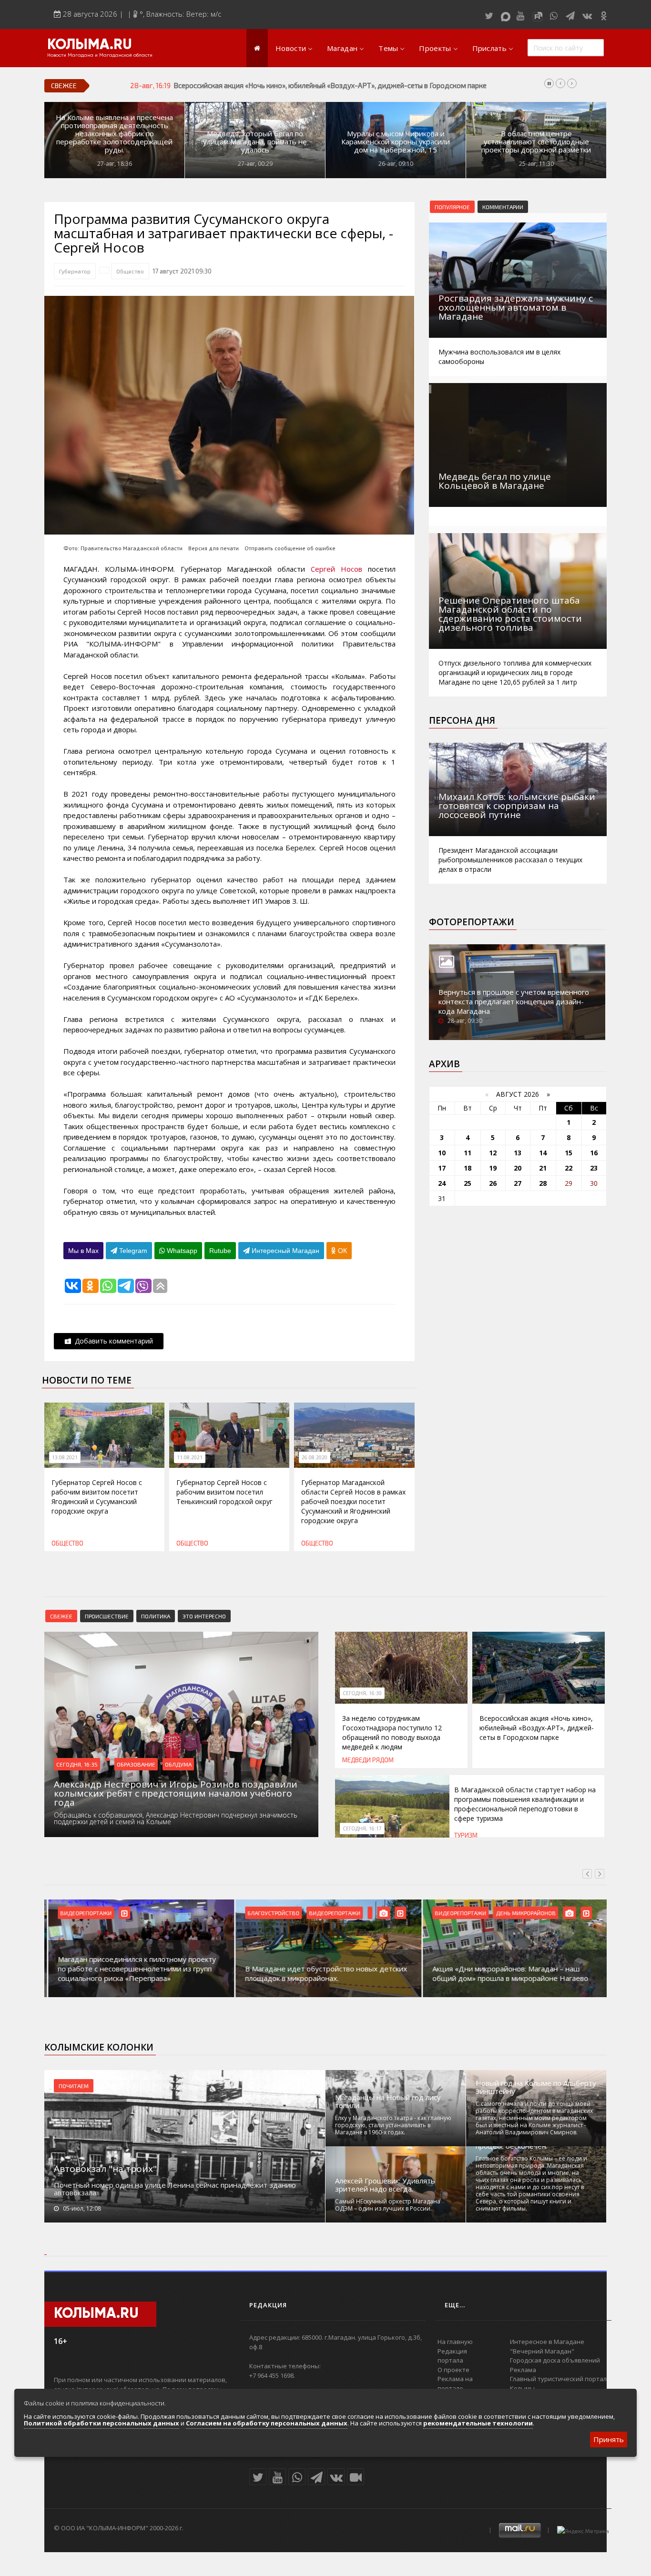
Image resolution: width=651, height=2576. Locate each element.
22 (569, 1168)
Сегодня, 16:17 (362, 1828)
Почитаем (74, 2086)
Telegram (132, 1251)
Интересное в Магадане (547, 2342)
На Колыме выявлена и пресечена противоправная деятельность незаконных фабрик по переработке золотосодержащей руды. (114, 134)
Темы (388, 48)
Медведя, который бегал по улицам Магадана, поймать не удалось (255, 142)
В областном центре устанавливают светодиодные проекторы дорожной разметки (536, 142)
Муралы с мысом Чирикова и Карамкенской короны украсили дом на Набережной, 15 (396, 142)
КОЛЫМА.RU (90, 45)
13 (518, 1153)
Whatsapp (181, 1251)
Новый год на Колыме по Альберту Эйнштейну (536, 2087)
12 (493, 1153)
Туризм (466, 1835)
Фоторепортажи (472, 922)
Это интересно (204, 1616)
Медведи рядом (368, 1760)
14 (543, 1153)
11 (468, 1153)
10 (442, 1153)
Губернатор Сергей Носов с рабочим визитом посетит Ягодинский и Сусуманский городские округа (97, 1497)
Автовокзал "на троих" (105, 2169)
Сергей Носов (336, 569)
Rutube (220, 1251)
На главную (455, 2342)
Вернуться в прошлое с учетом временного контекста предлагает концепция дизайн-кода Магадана (514, 1001)
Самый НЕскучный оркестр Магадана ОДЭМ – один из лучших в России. (388, 2205)
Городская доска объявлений (555, 2360)
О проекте (453, 2370)
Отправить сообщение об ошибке (290, 548)
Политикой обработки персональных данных (102, 2423)
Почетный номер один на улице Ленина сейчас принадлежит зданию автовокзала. (175, 2189)
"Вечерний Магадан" (542, 2351)
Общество (130, 271)
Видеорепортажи (82, 1913)
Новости (291, 48)
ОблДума (178, 1764)
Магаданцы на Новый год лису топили (388, 2101)
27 (518, 1183)
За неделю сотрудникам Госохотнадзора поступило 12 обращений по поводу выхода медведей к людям (392, 1732)
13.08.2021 (65, 1457)
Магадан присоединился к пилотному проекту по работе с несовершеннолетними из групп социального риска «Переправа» (133, 1969)
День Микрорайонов (522, 1913)
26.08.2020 (315, 1457)
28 (543, 1183)
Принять (609, 2439)
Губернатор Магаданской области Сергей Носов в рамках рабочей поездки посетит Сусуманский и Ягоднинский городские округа (353, 1501)
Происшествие (107, 1616)
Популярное (452, 207)
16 (594, 1153)
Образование (136, 1764)
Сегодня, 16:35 (77, 1764)
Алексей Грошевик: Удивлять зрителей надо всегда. (385, 2185)
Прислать (489, 48)
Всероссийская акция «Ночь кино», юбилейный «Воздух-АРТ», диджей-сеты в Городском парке (537, 1728)
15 (569, 1153)
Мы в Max (83, 1251)
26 (493, 1183)
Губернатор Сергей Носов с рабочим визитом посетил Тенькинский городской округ (224, 1492)
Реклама (523, 2370)
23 (594, 1168)
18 (468, 1168)
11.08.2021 (190, 1457)
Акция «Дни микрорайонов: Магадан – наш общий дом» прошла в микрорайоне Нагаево (506, 1973)
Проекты (435, 48)
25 (468, 1183)
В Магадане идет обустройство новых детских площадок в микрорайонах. (322, 1973)
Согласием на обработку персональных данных (267, 2423)
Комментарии (503, 207)
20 (518, 1168)
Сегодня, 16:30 (362, 1693)
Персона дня (462, 720)
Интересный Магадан (285, 1251)
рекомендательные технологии (478, 2423)
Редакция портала (452, 2356)
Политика (156, 1616)
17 (442, 1168)
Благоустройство (270, 1913)
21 (543, 1168)
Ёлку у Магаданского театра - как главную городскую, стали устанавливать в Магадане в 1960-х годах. (393, 2125)
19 (493, 1168)
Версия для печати (214, 548)
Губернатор (75, 271)
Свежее (61, 1616)
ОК (341, 1251)
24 (442, 1183)
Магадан (342, 48)
